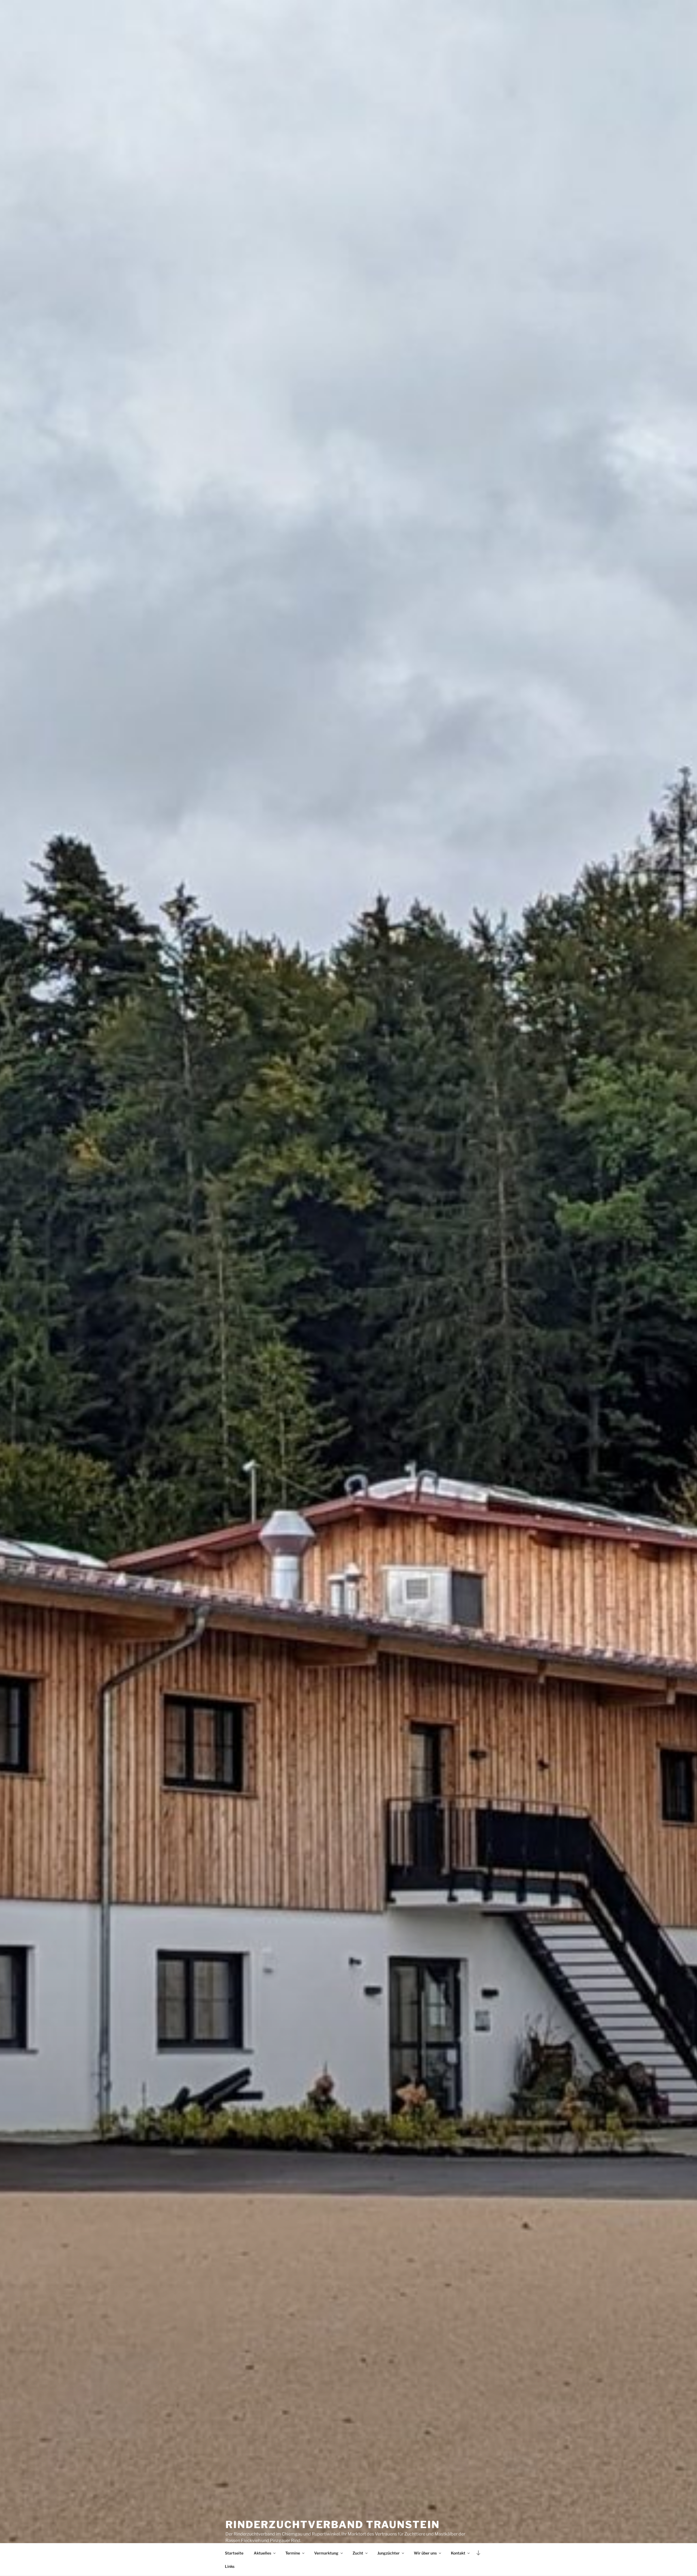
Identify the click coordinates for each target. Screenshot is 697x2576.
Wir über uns (425, 2553)
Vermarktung (326, 2553)
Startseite (234, 2553)
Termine (293, 2553)
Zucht (358, 2553)
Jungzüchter (389, 2553)
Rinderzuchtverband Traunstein (333, 2525)
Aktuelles (262, 2553)
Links (230, 2566)
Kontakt (458, 2553)
